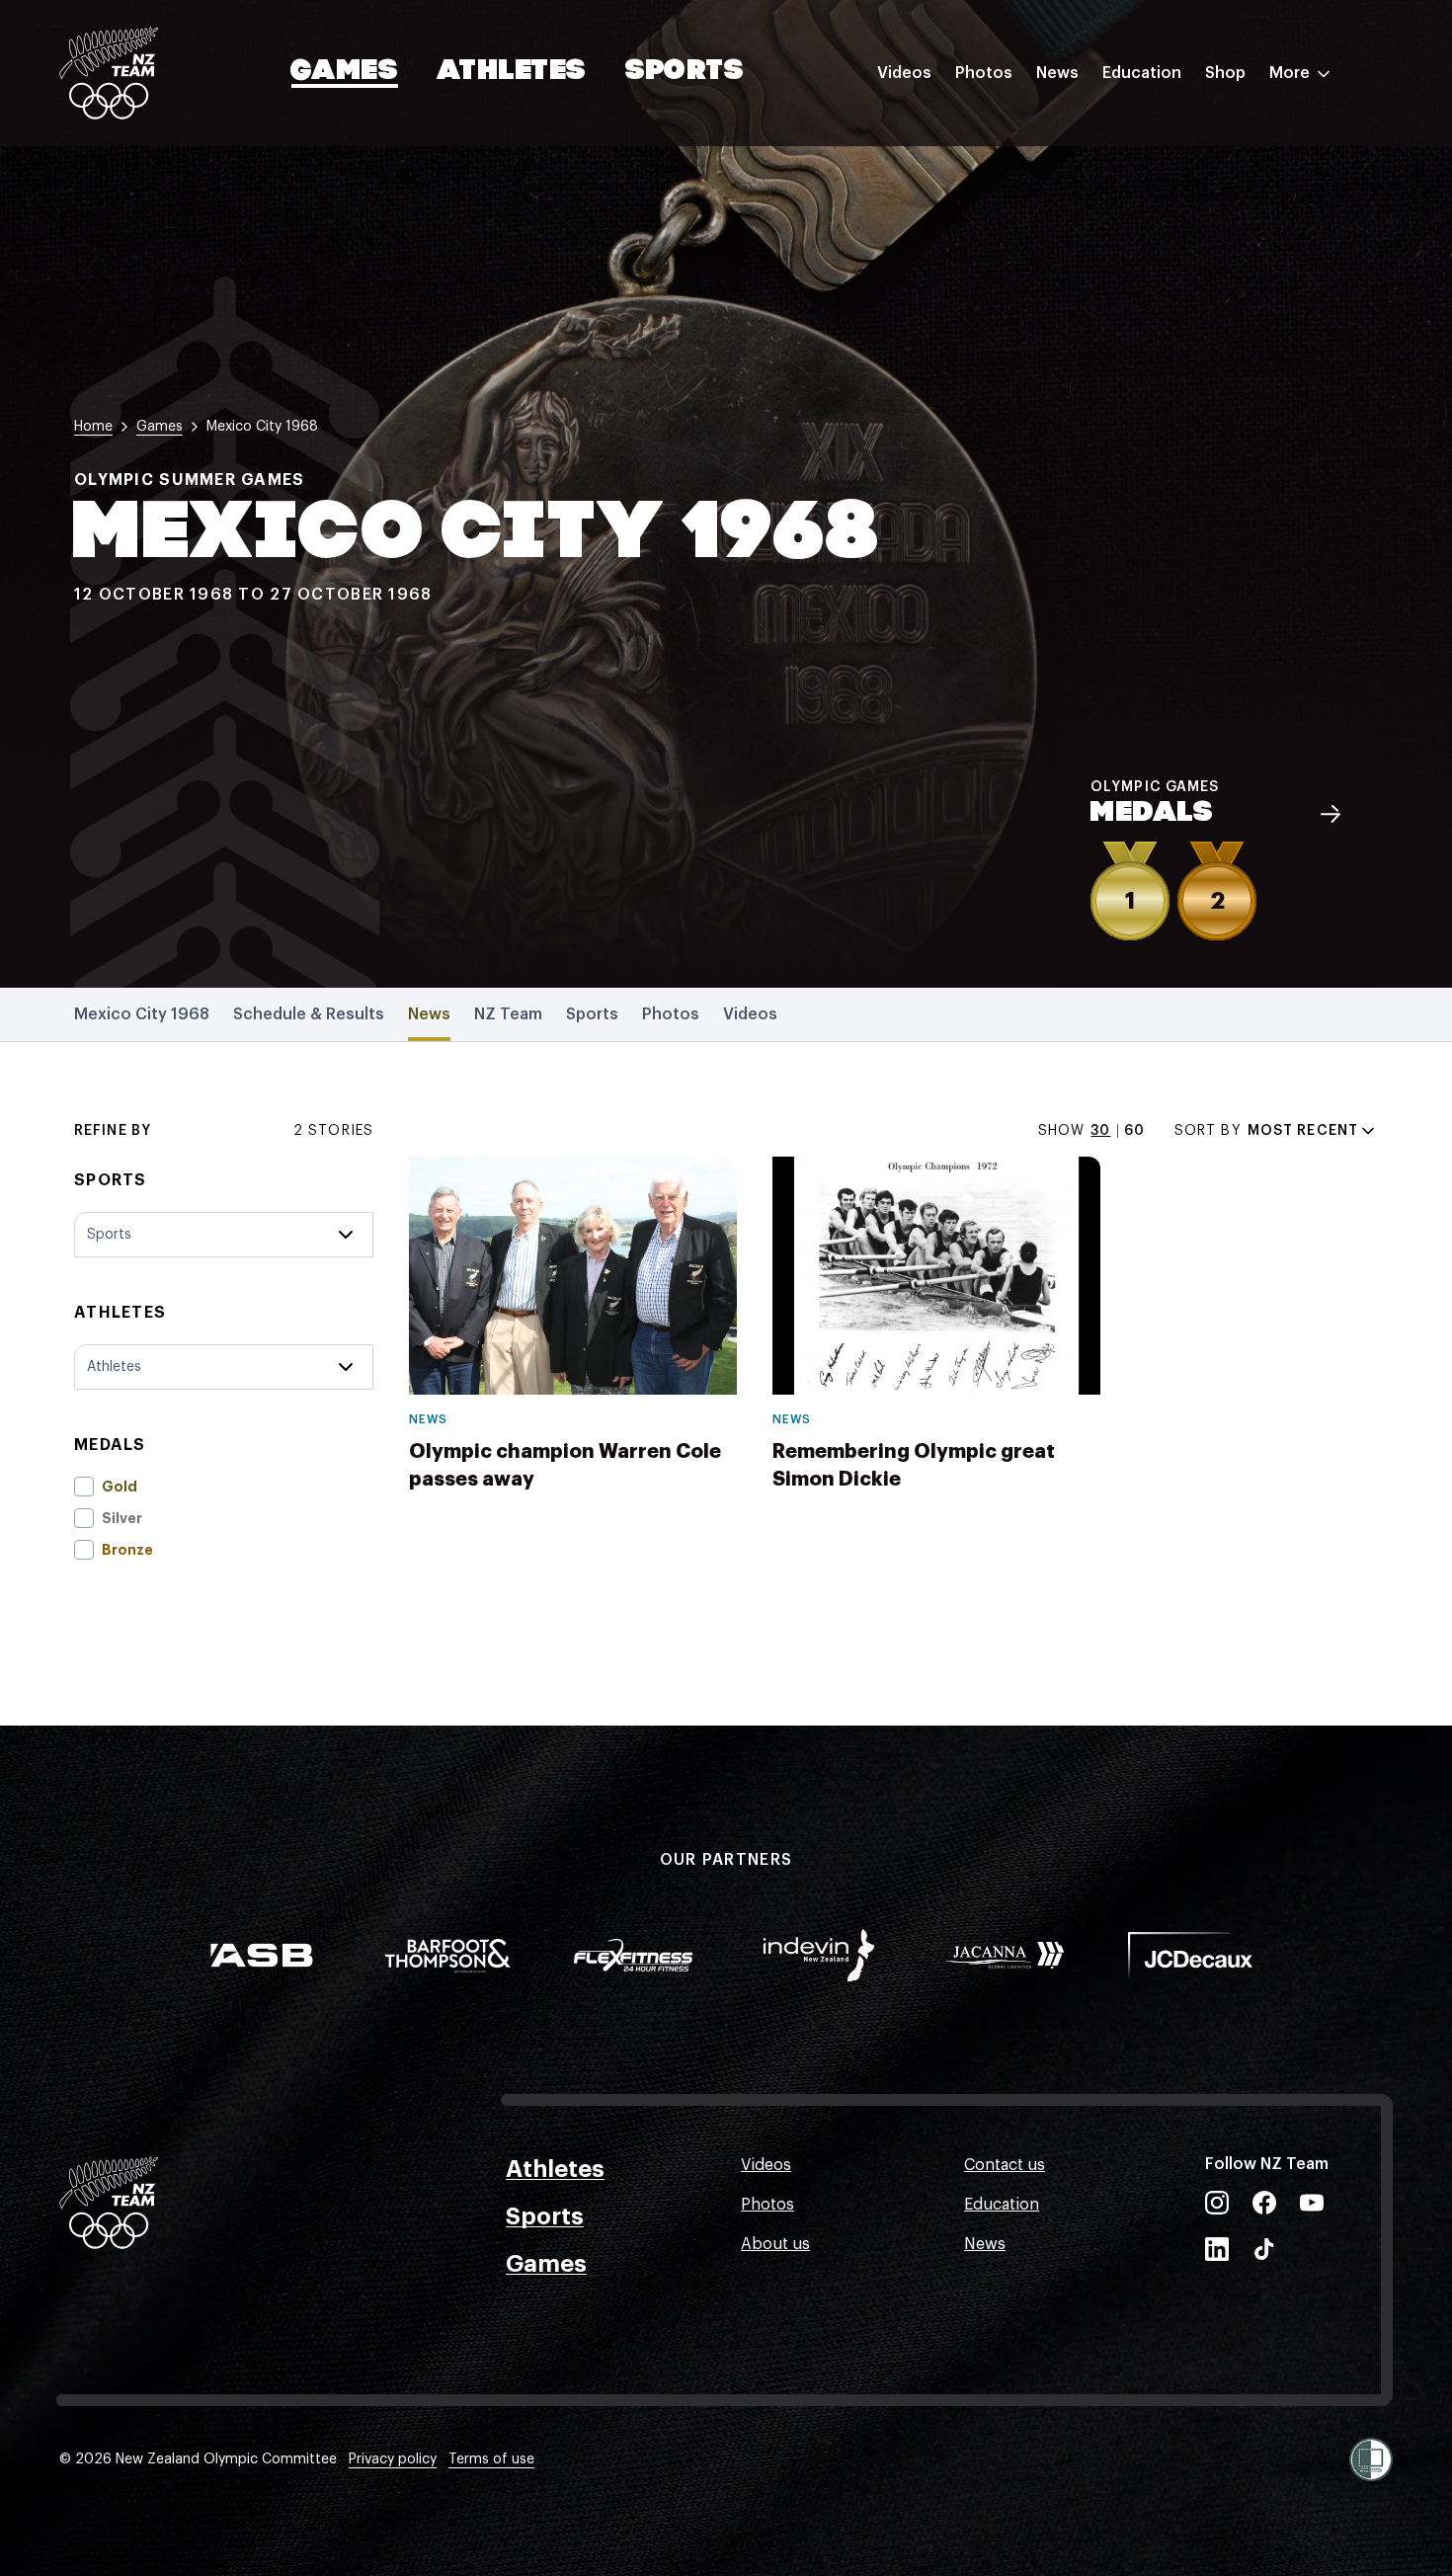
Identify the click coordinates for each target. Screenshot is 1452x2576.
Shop (1225, 73)
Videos (904, 73)
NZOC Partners (1159, 250)
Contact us (1005, 2165)
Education (1142, 73)
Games (345, 72)
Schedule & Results (309, 1014)
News (1057, 73)
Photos (984, 73)
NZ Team (508, 1014)
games (160, 427)
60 (1134, 1131)
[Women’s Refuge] (1371, 2459)
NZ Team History (1165, 210)
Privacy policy (393, 2459)
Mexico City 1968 (142, 1014)
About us (775, 2244)
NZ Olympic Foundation (1192, 289)
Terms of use (491, 2459)
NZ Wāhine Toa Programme (1205, 329)
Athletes (512, 72)
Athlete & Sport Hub (1178, 171)
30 (1100, 1131)
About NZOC (1150, 131)
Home (93, 427)
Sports (685, 72)
